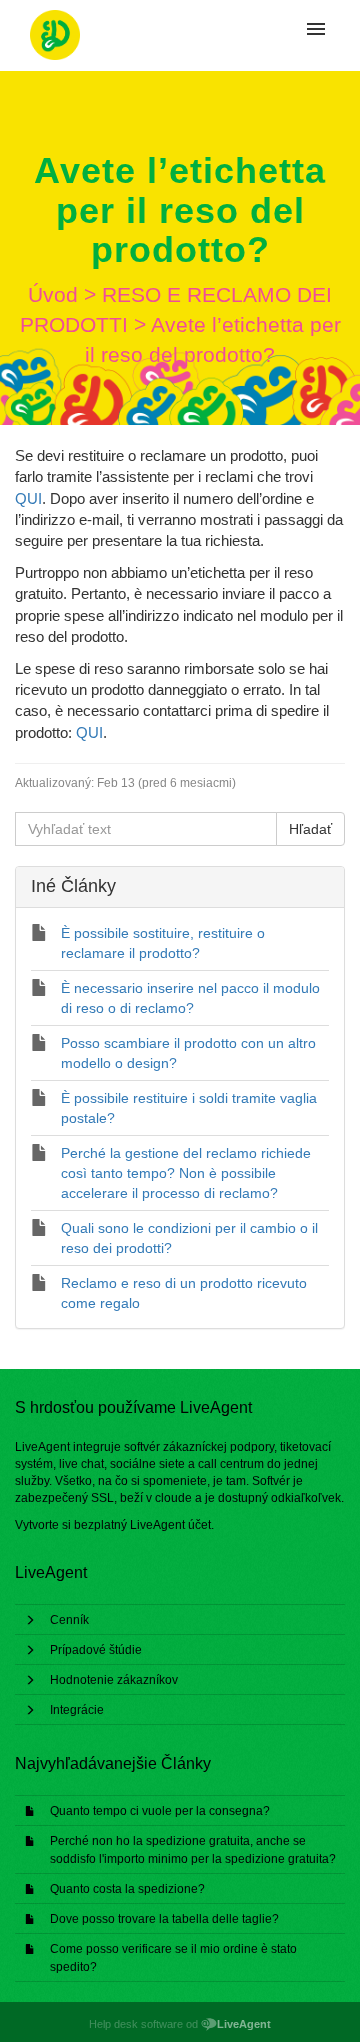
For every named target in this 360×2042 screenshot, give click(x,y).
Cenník (69, 1620)
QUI (28, 498)
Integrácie (77, 1710)
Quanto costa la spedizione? (127, 1889)
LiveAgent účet (170, 1525)
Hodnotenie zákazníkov (114, 1680)
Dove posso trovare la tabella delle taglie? (164, 1919)
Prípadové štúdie (96, 1650)
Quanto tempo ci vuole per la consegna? (160, 1811)
